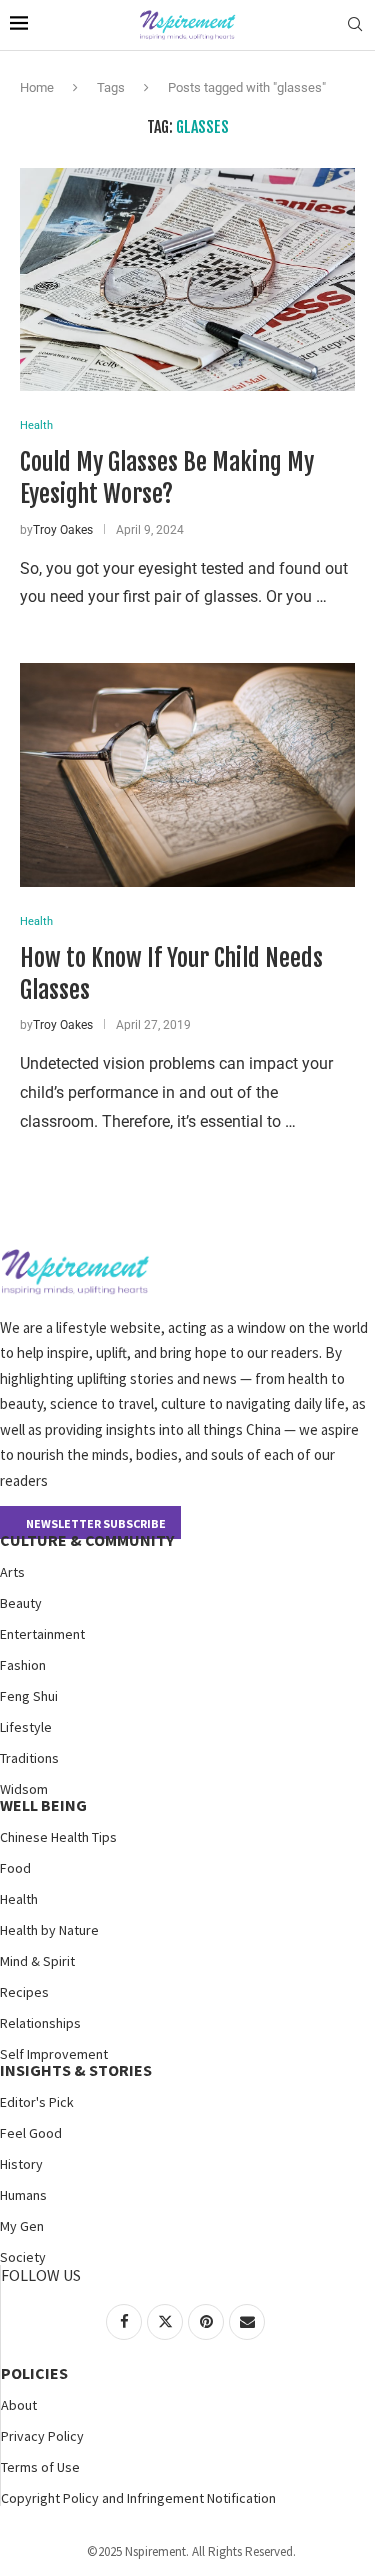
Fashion (23, 1665)
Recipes (24, 1992)
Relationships (40, 2023)
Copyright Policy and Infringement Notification (138, 2498)
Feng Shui (29, 1696)
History (21, 2164)
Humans (23, 2195)
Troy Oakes (63, 530)
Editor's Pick (37, 2102)
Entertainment (42, 1634)
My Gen (22, 2226)
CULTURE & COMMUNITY (87, 1540)
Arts (12, 1572)
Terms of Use (40, 2467)
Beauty (21, 1603)
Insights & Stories (76, 2070)
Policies (34, 2373)
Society (23, 2257)
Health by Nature (49, 1930)
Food (15, 1868)
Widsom (24, 1789)
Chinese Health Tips (58, 1837)
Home (37, 87)
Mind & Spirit (37, 1961)
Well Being (43, 1805)
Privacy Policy (42, 2436)
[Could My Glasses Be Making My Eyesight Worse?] (187, 279)
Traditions (29, 1758)
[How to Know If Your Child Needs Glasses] (187, 774)
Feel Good (31, 2133)
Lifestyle (26, 1727)
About (19, 2405)
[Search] (355, 25)
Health (19, 1899)
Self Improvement (54, 2054)
